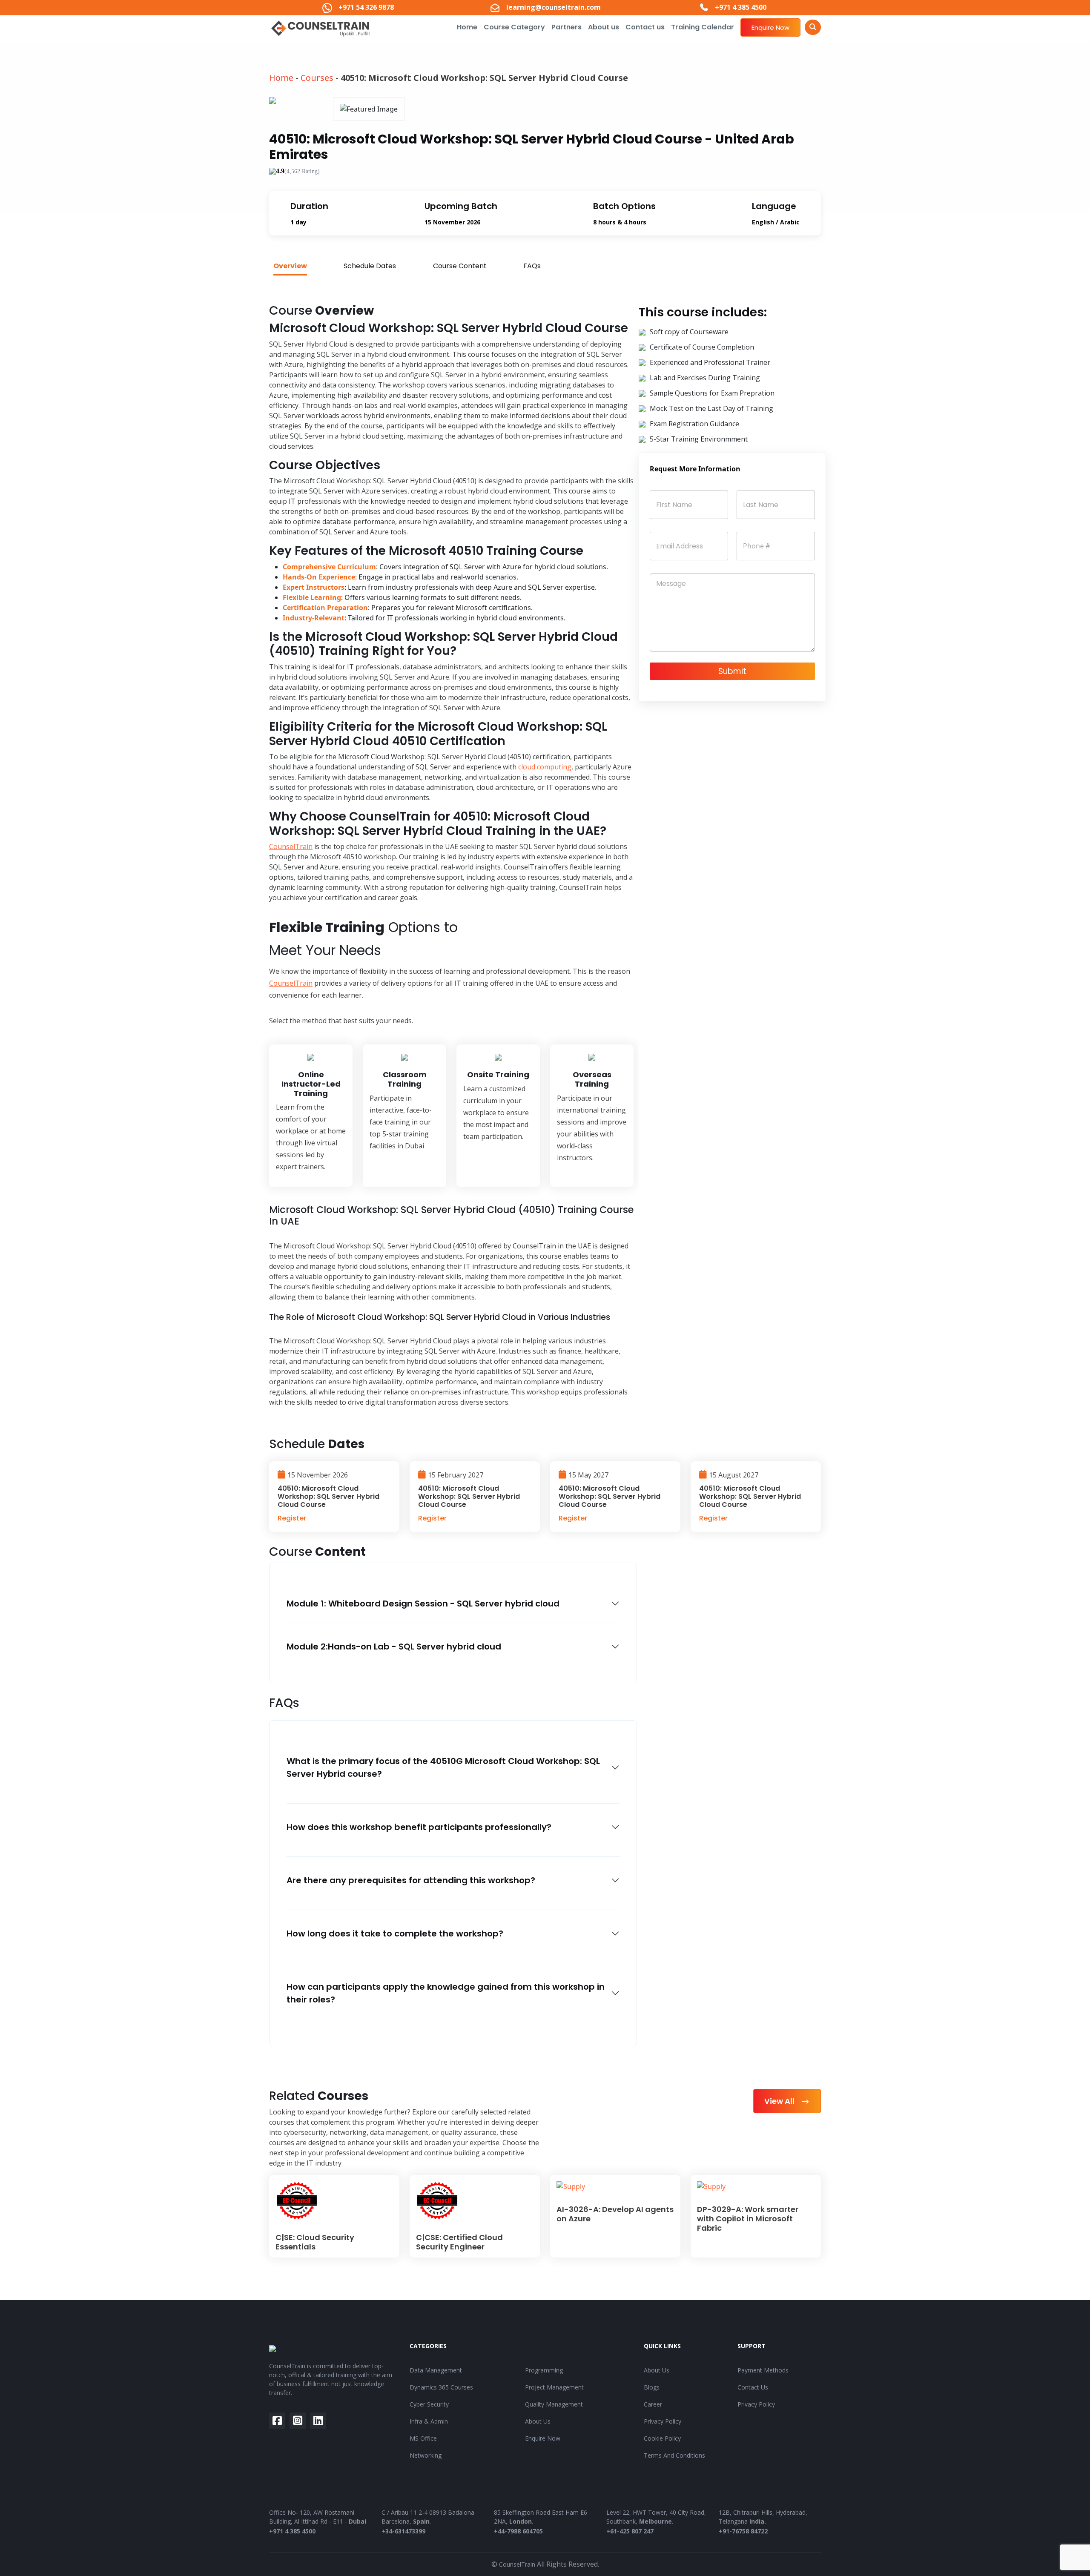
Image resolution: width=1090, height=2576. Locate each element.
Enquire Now (770, 27)
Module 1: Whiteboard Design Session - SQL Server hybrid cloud (423, 1604)
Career (653, 2404)
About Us (538, 2421)
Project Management (554, 2387)
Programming (544, 2370)
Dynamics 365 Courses (441, 2387)
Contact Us (753, 2387)
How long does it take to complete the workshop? (395, 1933)
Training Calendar (703, 27)
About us (604, 27)
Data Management (436, 2370)
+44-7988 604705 (518, 2531)
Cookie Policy (662, 2438)
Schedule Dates (370, 266)
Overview (290, 266)
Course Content (460, 266)
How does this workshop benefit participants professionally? (419, 1827)
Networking (426, 2455)
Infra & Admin (429, 2421)
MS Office (423, 2438)
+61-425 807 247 (630, 2531)
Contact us (645, 27)
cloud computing (545, 767)
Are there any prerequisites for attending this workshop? (411, 1880)
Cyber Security (429, 2404)
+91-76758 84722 (743, 2531)
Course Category (514, 27)
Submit (732, 671)
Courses (317, 78)
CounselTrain (291, 846)
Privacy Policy (663, 2421)
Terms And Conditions (674, 2455)
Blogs (652, 2387)
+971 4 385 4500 (292, 2531)
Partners (567, 27)
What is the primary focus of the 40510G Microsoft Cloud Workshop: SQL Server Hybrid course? (443, 1767)
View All (780, 2101)
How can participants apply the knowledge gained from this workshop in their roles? (446, 1993)
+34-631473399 (403, 2531)
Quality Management (554, 2404)
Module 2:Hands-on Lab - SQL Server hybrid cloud (394, 1647)
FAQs (532, 266)
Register (292, 1518)
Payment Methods (763, 2370)
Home (467, 27)
